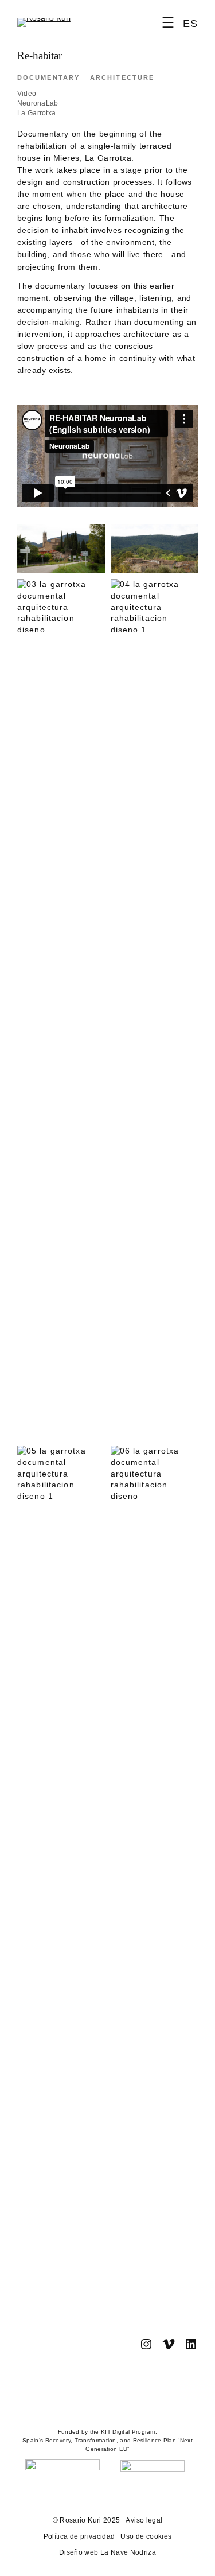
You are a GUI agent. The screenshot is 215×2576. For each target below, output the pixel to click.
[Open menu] (168, 22)
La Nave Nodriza (127, 2552)
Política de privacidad (79, 2536)
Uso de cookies (146, 2536)
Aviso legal (144, 2520)
